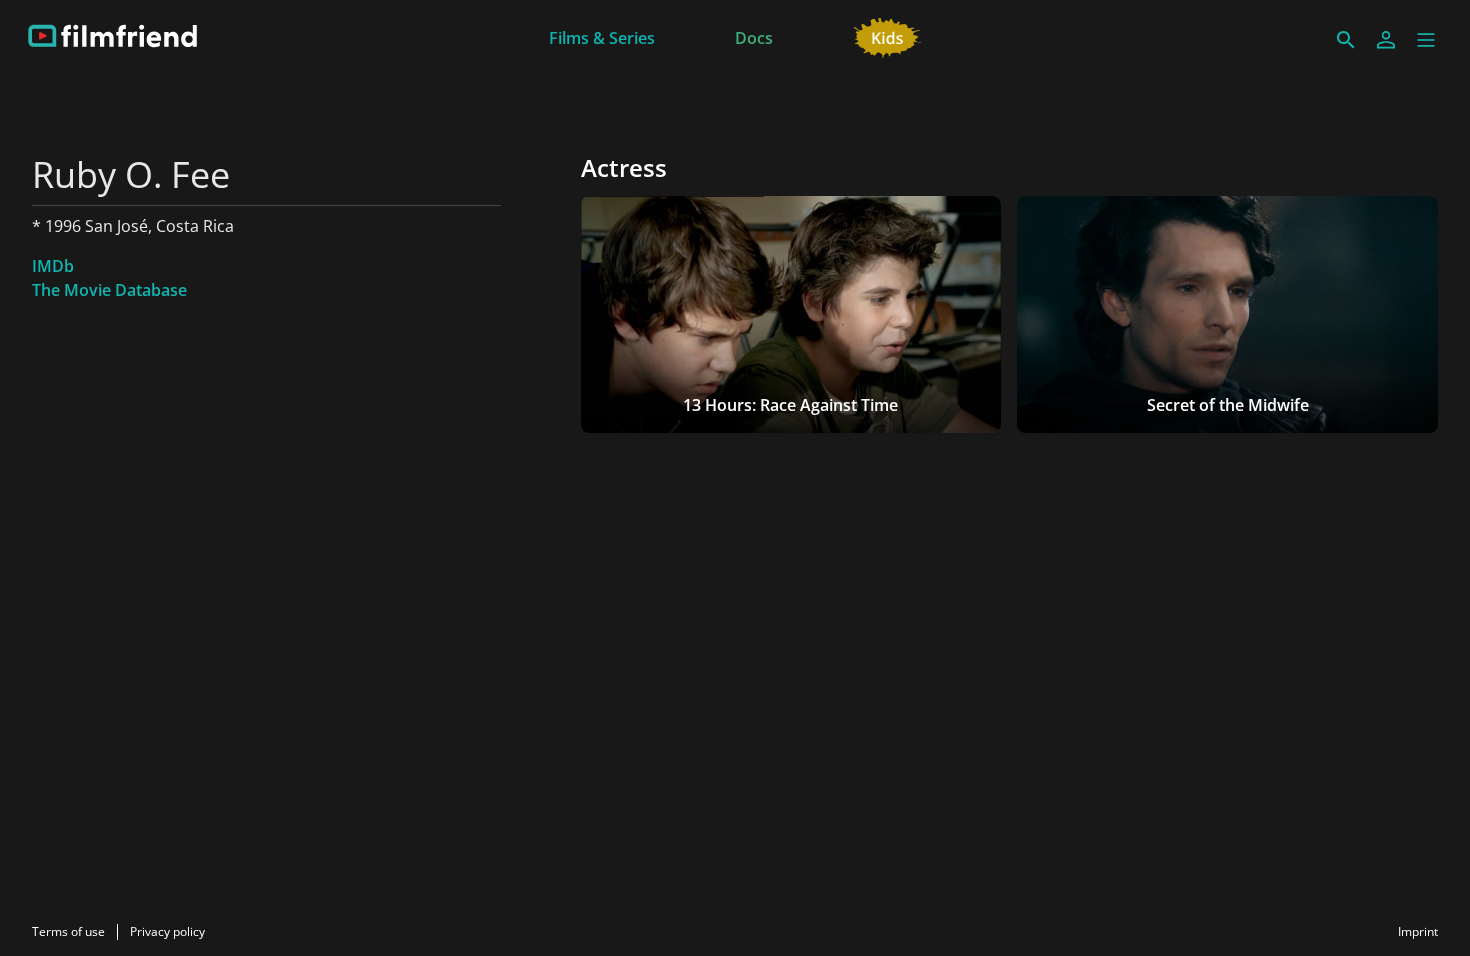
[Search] (1346, 40)
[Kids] (887, 36)
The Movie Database (109, 290)
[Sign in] (1386, 40)
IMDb (53, 266)
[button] (1426, 40)
